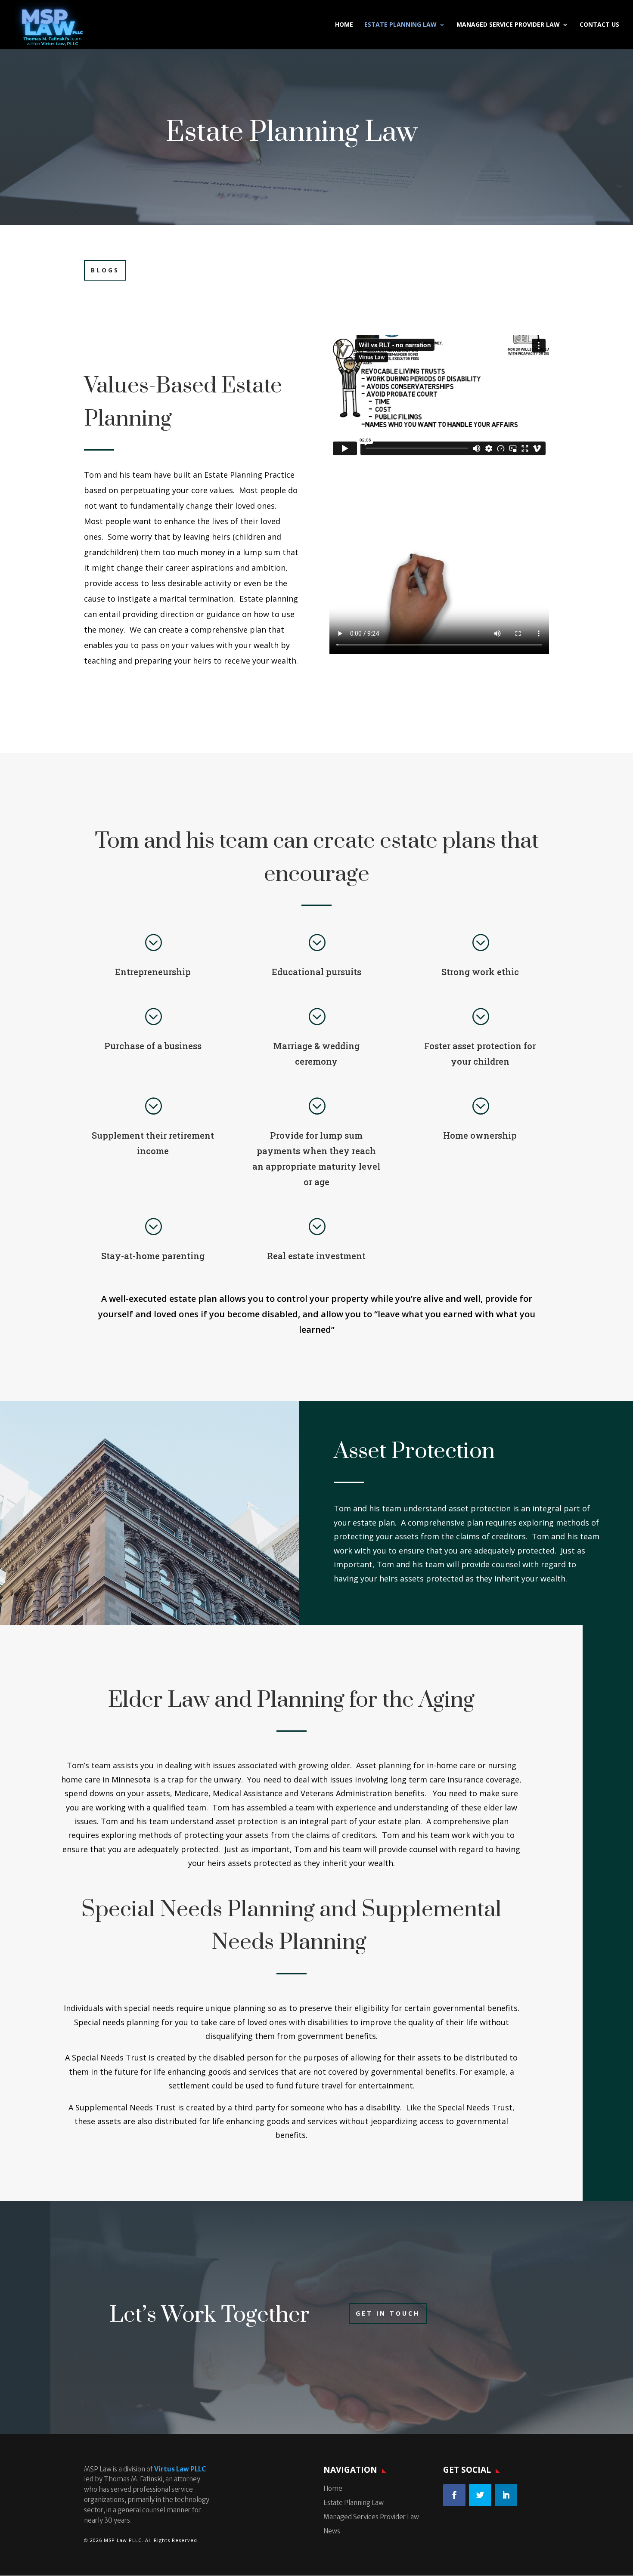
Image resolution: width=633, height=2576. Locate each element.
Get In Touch (388, 2313)
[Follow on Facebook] (454, 2495)
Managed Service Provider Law (508, 25)
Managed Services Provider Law (371, 2517)
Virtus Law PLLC (180, 2469)
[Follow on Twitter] (480, 2495)
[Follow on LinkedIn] (506, 2495)
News (332, 2531)
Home (344, 25)
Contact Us (599, 25)
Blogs (105, 270)
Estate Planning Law (400, 25)
